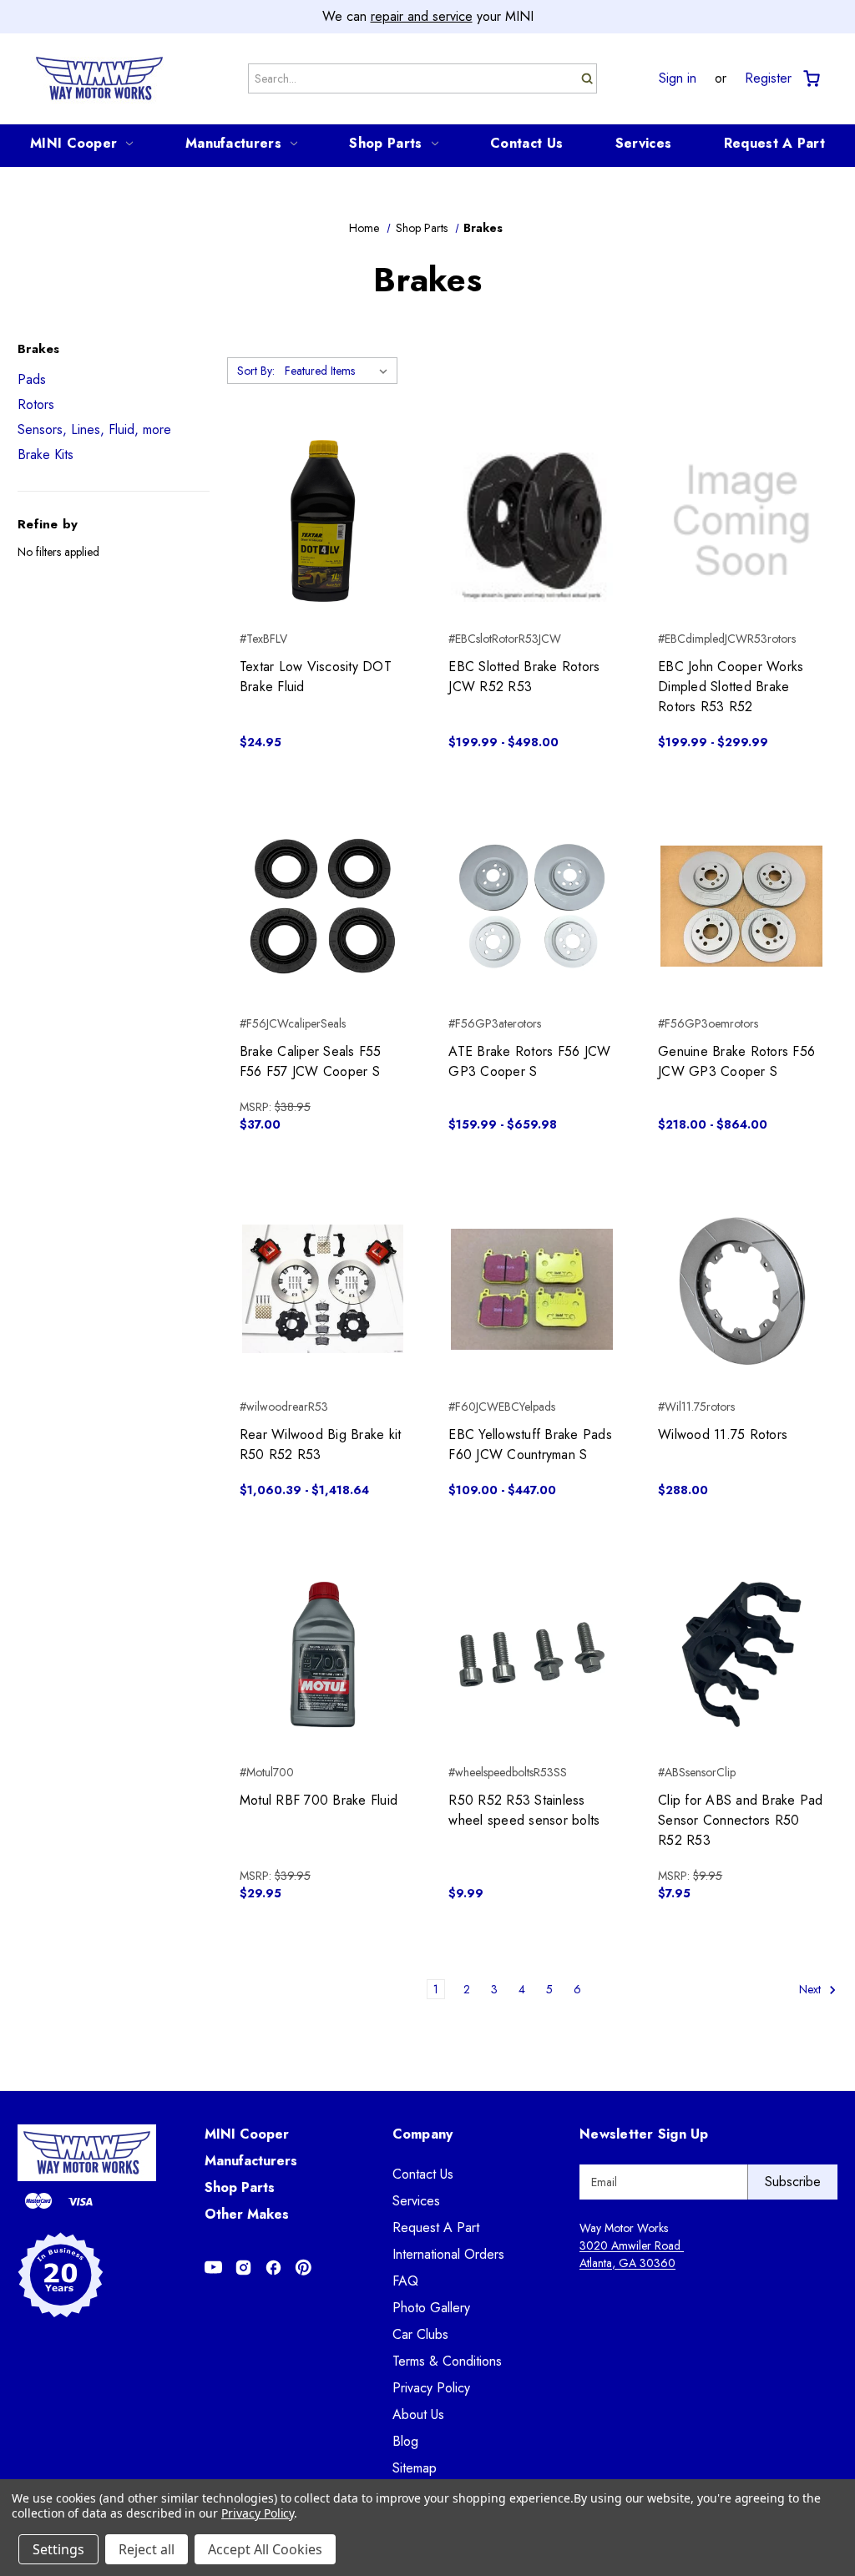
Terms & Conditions (447, 2361)
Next (812, 1989)
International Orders (448, 2254)
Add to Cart (323, 550)
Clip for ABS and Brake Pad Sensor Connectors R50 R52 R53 (741, 1820)
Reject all (147, 2549)
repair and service (422, 16)
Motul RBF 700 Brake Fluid (319, 1800)
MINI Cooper (73, 143)
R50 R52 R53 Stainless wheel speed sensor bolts (524, 1810)
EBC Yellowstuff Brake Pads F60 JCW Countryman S (530, 1445)
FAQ (405, 2281)
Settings (58, 2549)
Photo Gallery (431, 2308)
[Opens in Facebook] (273, 2268)
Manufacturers (233, 143)
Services (643, 143)
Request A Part (774, 143)
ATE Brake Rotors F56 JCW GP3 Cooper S (529, 1061)
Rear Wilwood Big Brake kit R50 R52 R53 (321, 1445)
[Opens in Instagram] (243, 2268)
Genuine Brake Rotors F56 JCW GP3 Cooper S (736, 1061)
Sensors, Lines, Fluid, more (94, 429)
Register (768, 78)
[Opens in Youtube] (213, 2268)
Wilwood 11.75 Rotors (723, 1434)
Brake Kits (46, 455)
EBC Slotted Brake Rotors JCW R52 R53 (524, 677)
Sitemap (415, 2468)
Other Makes (247, 2214)
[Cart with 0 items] (810, 79)
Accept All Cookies (265, 2549)
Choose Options (532, 550)
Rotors (36, 404)
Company (423, 2134)
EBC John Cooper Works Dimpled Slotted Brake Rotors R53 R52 (731, 687)
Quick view (323, 491)
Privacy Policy (431, 2388)
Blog (405, 2441)
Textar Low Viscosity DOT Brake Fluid (316, 677)
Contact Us (526, 143)
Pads (32, 379)
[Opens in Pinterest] (304, 2268)
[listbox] (339, 371)
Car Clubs (420, 2334)
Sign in (678, 78)
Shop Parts (385, 143)
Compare (318, 521)
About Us (418, 2414)
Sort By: (256, 371)
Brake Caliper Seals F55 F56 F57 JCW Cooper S (311, 1061)
